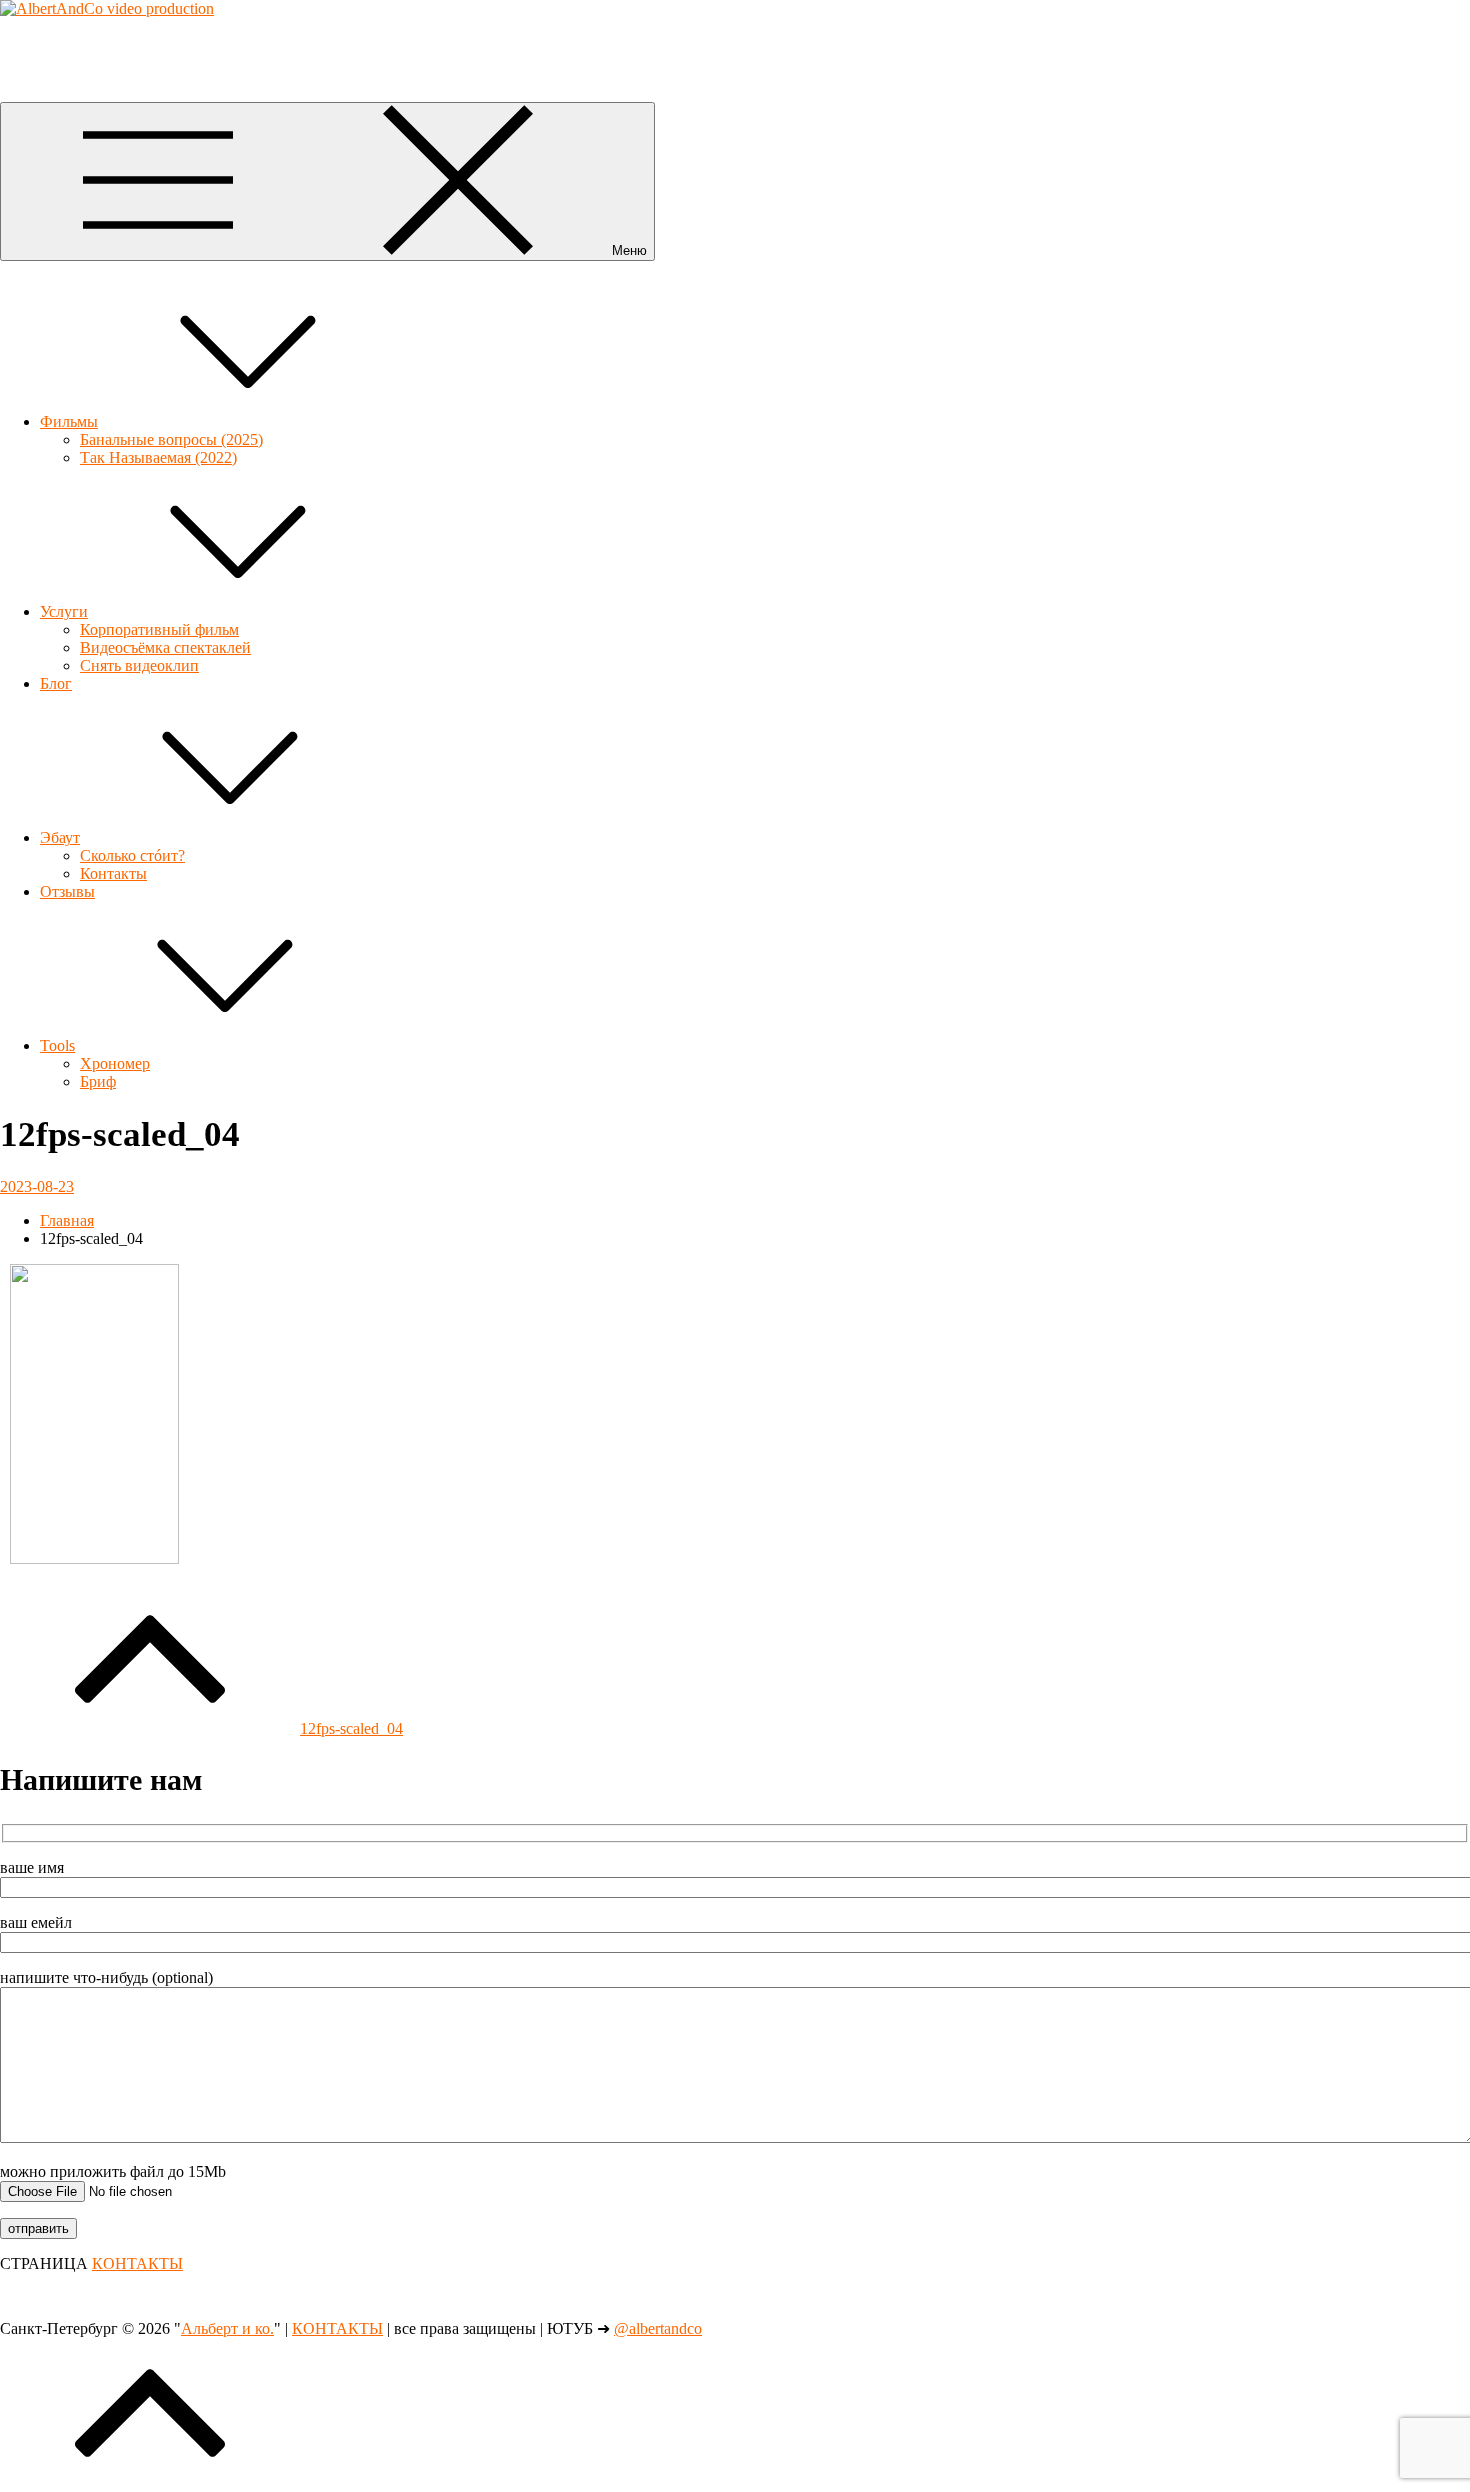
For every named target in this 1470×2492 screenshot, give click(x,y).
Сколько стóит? (132, 855)
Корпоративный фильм (159, 629)
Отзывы (67, 891)
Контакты (113, 873)
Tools (57, 1045)
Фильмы (69, 421)
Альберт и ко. (46, 42)
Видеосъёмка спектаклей (165, 647)
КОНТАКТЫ (137, 2263)
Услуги (64, 611)
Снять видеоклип (139, 665)
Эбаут (60, 837)
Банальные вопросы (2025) (171, 439)
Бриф (98, 1081)
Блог (56, 683)
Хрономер (115, 1063)
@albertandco (658, 2328)
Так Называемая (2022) (158, 457)
